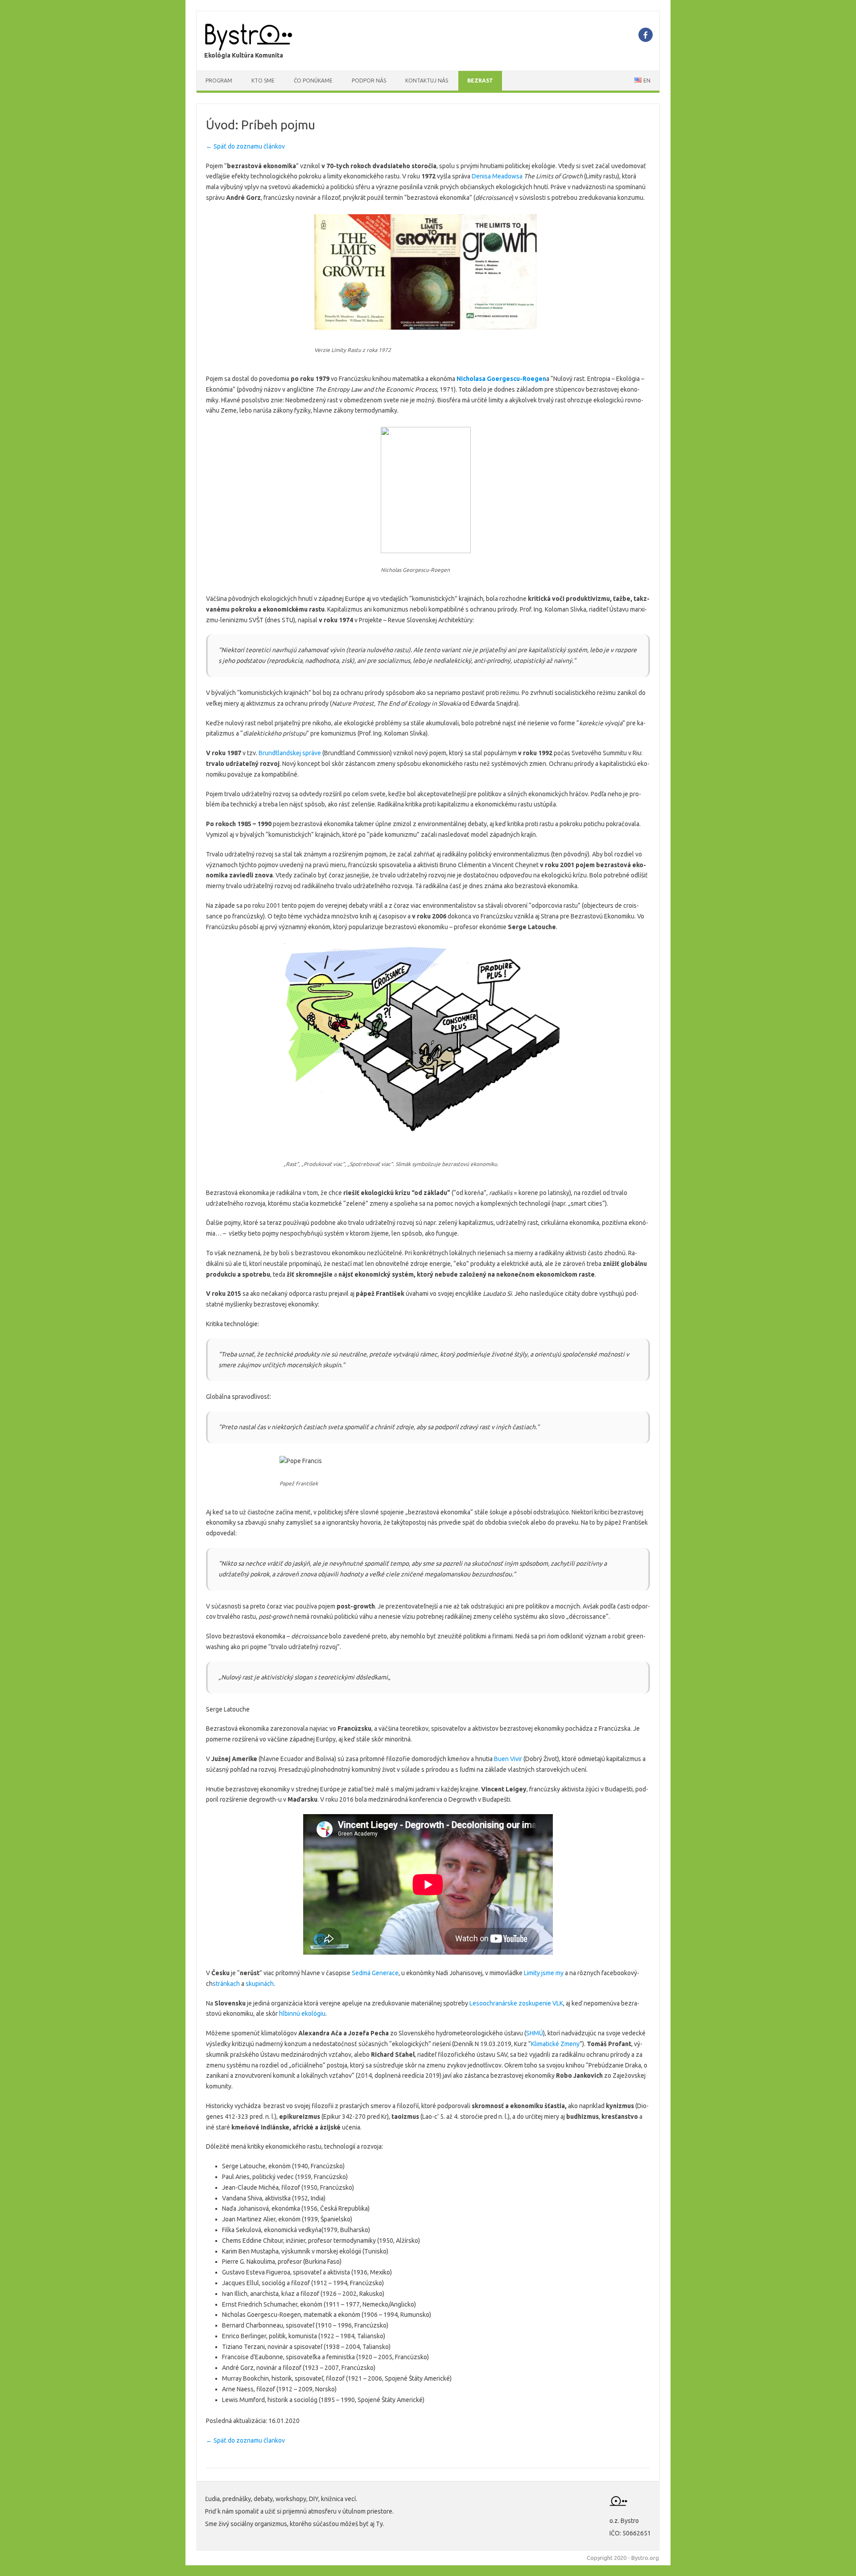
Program (219, 81)
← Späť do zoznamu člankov (245, 2440)
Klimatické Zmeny (555, 2044)
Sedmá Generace (375, 1973)
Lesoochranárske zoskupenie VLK (516, 2003)
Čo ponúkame (313, 81)
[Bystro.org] (249, 49)
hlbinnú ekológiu (302, 2014)
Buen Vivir (508, 1759)
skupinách (260, 1984)
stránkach (226, 1984)
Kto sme (263, 81)
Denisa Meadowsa (496, 176)
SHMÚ (535, 2033)
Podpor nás (369, 81)
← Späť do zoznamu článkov (245, 146)
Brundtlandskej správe (289, 753)
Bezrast (480, 81)
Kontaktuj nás (427, 81)
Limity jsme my (544, 1973)
